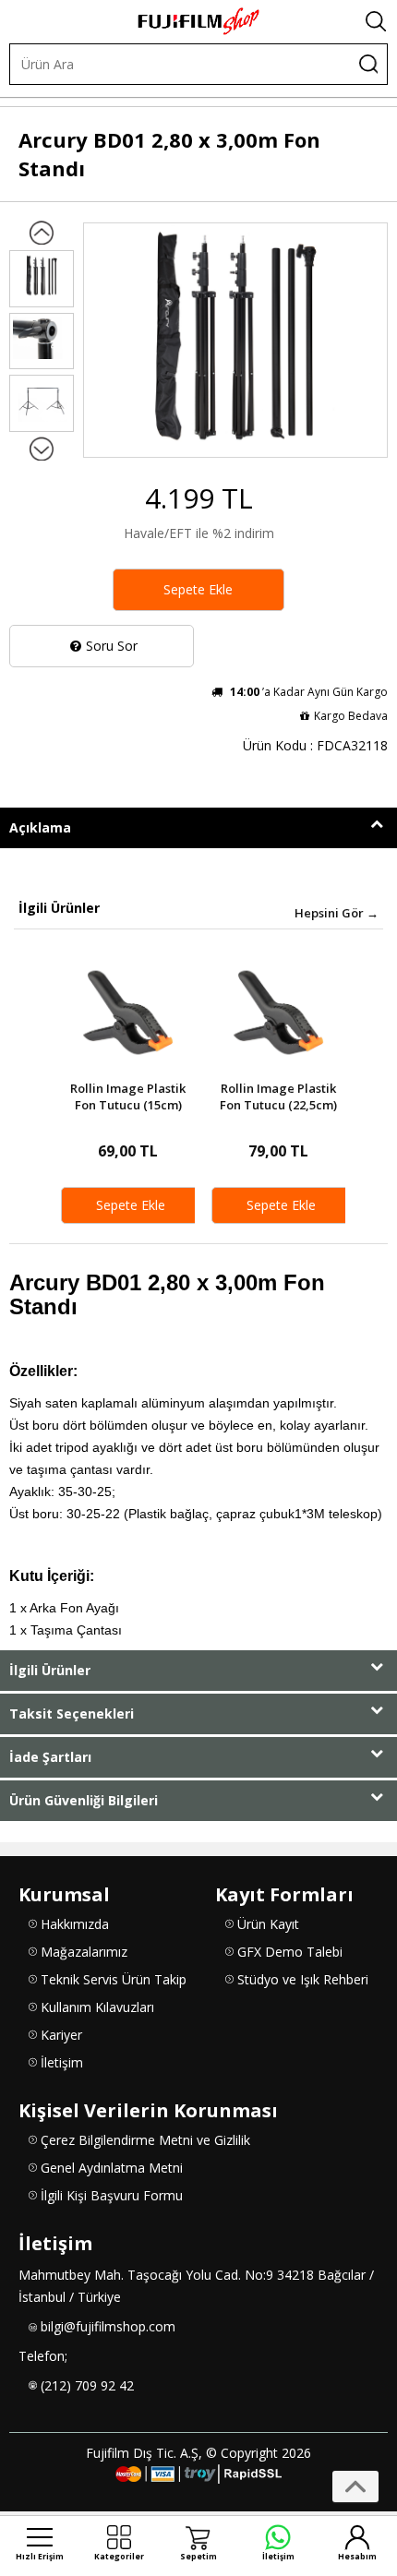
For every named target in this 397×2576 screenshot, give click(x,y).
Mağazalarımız (84, 1952)
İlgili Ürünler (50, 1670)
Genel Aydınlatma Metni (112, 2168)
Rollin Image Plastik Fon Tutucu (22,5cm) (278, 1097)
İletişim (62, 2062)
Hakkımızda (75, 1924)
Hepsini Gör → (337, 913)
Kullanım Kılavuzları (97, 2007)
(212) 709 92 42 (87, 2385)
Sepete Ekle (198, 589)
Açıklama (40, 827)
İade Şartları (50, 1757)
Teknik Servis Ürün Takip (114, 1979)
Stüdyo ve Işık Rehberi (303, 1979)
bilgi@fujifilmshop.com (108, 2326)
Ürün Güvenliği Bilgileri (84, 1800)
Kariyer (61, 2035)
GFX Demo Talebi (290, 1952)
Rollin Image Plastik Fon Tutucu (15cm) (128, 1097)
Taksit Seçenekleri (72, 1713)
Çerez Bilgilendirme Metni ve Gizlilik (145, 2140)
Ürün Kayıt (268, 1924)
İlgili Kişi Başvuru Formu (112, 2195)
